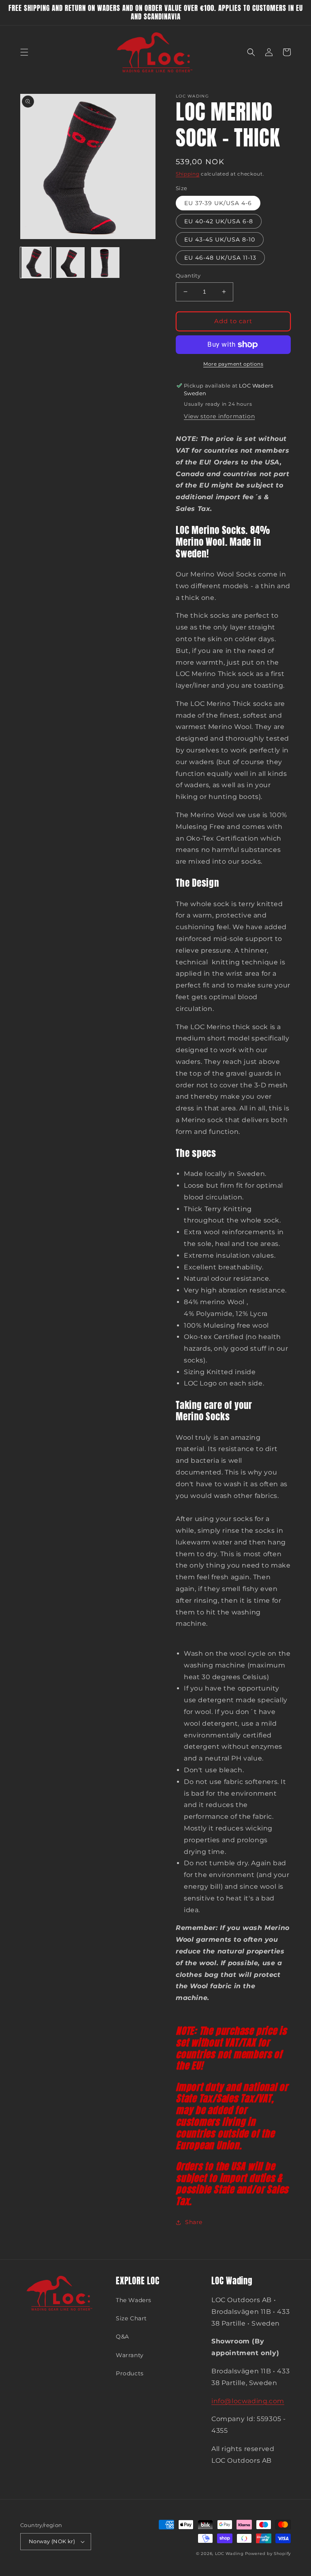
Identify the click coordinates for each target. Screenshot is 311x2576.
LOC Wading (229, 2554)
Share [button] (194, 2222)
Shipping (188, 174)
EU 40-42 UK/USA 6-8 (219, 221)
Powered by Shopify (268, 2554)
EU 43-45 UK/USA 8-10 (220, 239)
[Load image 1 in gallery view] (36, 263)
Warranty (130, 2355)
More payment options (233, 364)
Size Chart (131, 2318)
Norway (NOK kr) (52, 2541)
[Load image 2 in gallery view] (70, 263)
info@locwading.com (248, 2401)
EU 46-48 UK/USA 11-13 (220, 258)
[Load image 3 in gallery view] (105, 263)
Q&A (122, 2337)
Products (130, 2373)
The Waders (134, 2300)
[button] (24, 52)
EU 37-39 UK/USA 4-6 (218, 203)
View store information (219, 416)
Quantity (188, 275)
